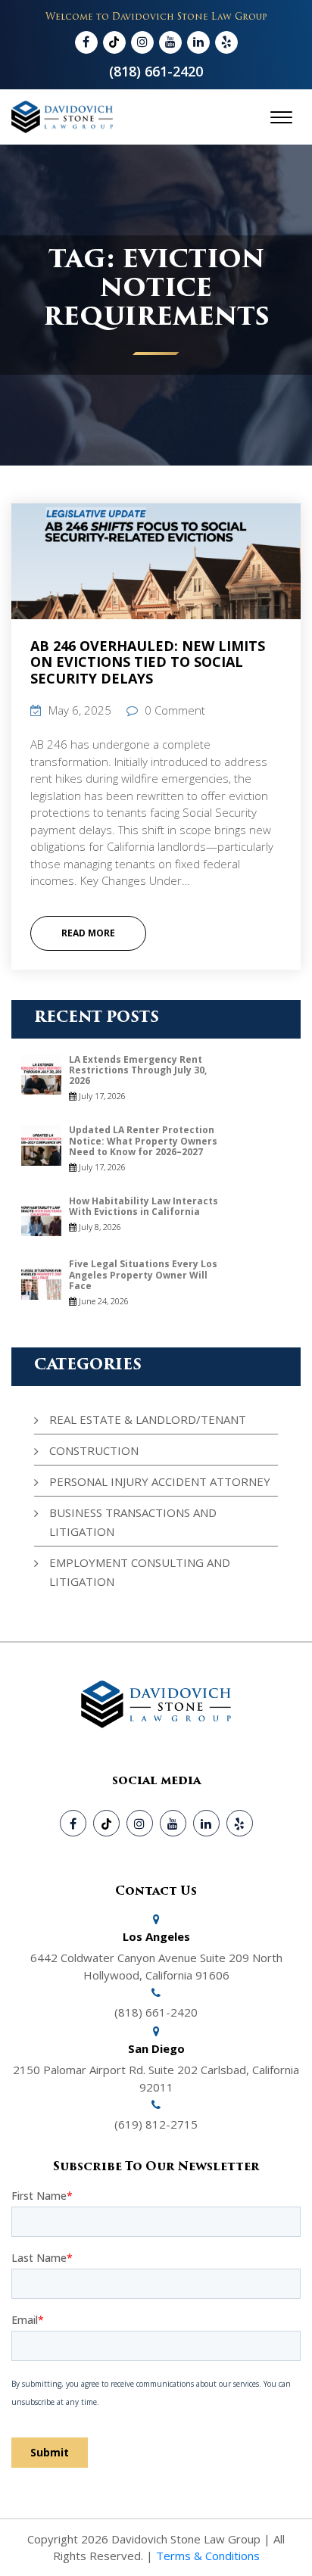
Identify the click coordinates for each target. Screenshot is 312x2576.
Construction (94, 1450)
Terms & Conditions (208, 2556)
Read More (88, 933)
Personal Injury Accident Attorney (160, 1481)
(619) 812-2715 (156, 2124)
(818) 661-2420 (156, 71)
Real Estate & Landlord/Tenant (148, 1419)
